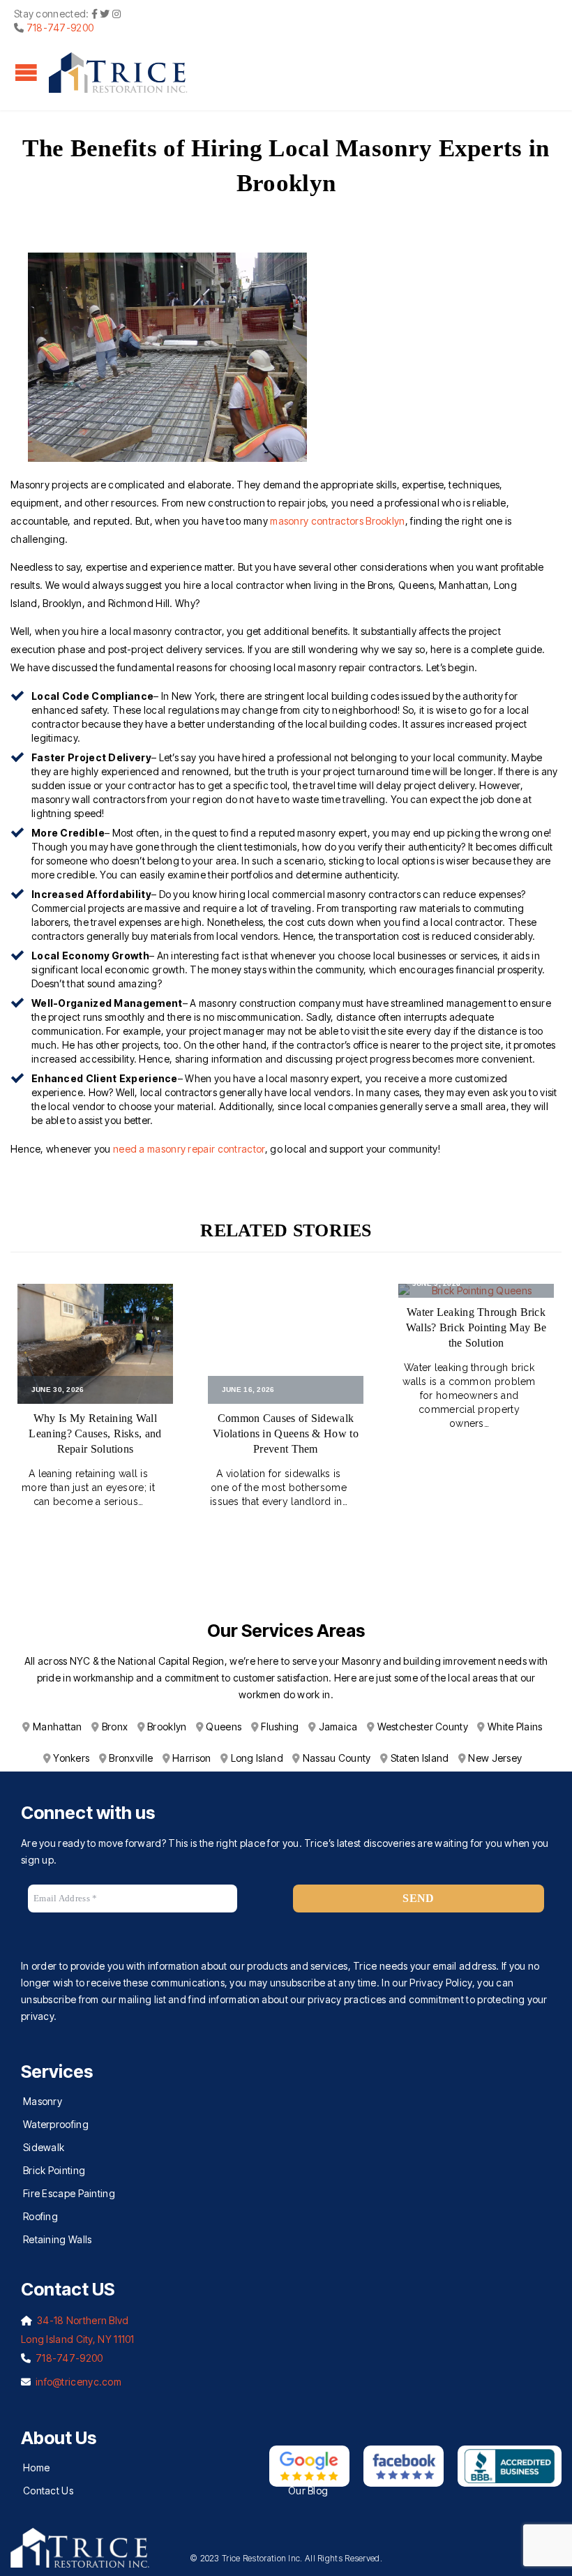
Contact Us (48, 2491)
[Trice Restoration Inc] (119, 73)
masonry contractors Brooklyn (337, 521)
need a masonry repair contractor (189, 1149)
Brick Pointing (54, 2170)
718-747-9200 (60, 28)
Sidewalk (44, 2147)
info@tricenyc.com (78, 2382)
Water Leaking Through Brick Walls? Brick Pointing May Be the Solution (476, 1327)
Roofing (40, 2216)
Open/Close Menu (26, 72)
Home (36, 2468)
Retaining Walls (58, 2239)
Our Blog (308, 2491)
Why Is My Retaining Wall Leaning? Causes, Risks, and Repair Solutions (95, 1433)
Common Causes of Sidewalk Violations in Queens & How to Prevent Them (286, 1433)
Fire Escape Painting (69, 2193)
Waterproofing (56, 2124)
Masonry (43, 2101)
